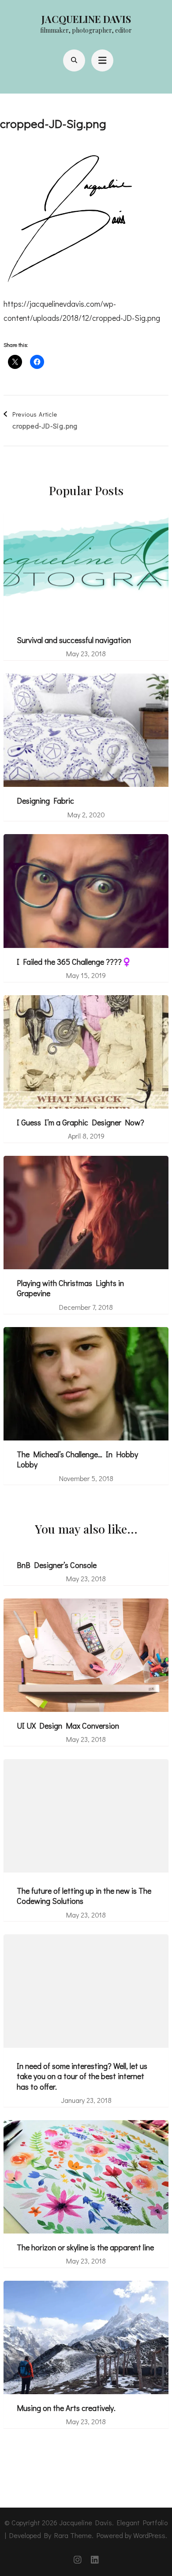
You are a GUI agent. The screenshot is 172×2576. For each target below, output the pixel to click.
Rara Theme (73, 2535)
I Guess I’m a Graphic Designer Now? (80, 1123)
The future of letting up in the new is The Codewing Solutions (84, 1896)
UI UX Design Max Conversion (68, 1726)
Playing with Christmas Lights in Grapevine (70, 1288)
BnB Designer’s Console (57, 1565)
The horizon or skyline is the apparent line (85, 2247)
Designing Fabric (45, 801)
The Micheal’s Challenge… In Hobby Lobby (77, 1459)
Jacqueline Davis (86, 19)
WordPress (149, 2535)
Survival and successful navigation (74, 640)
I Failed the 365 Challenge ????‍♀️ (74, 962)
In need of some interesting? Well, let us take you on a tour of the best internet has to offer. (82, 2076)
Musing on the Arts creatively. (66, 2408)
